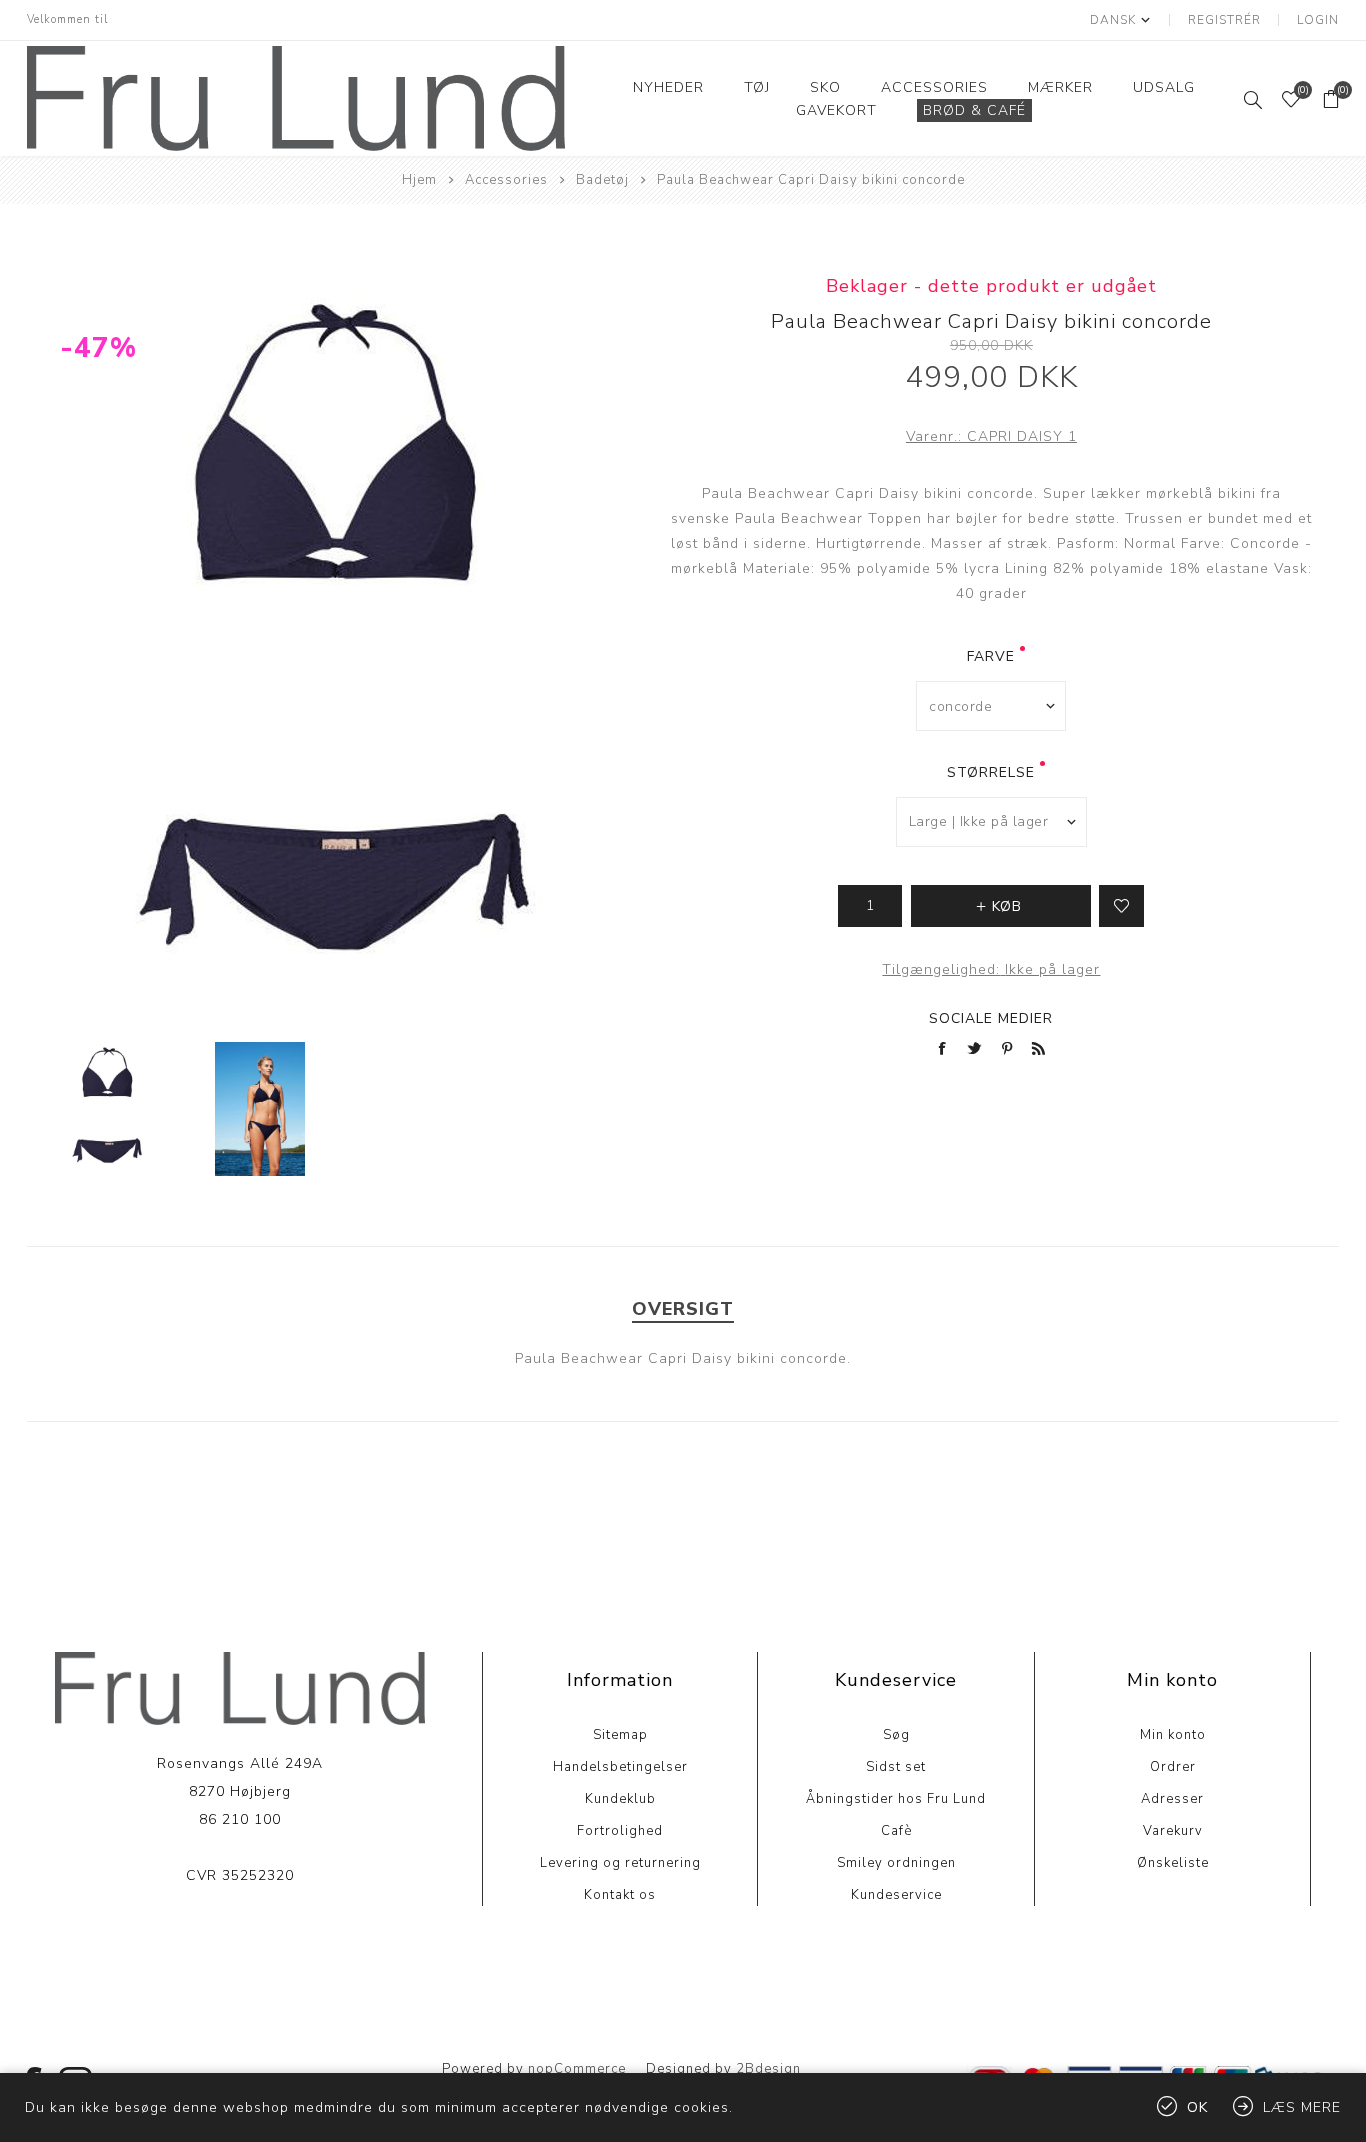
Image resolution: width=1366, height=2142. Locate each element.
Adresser (1172, 1799)
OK (1197, 2107)
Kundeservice (896, 1895)
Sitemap (620, 1735)
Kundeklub (620, 1799)
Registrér (1224, 20)
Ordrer (1173, 1767)
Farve (991, 656)
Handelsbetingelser (620, 1767)
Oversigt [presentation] (683, 1309)
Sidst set (896, 1767)
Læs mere (239, 1936)
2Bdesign (768, 2069)
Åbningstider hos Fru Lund (896, 1799)
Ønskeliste (1173, 1863)
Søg (896, 1735)
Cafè (896, 1831)
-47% (98, 348)
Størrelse (991, 772)
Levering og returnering (620, 1863)
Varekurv (1173, 1831)
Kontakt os (620, 1895)
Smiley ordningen (896, 1863)
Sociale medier (991, 1018)
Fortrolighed (620, 1831)
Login (1318, 20)
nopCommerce (577, 2069)
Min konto (1173, 1735)
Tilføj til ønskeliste (1121, 906)
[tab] (683, 1309)
